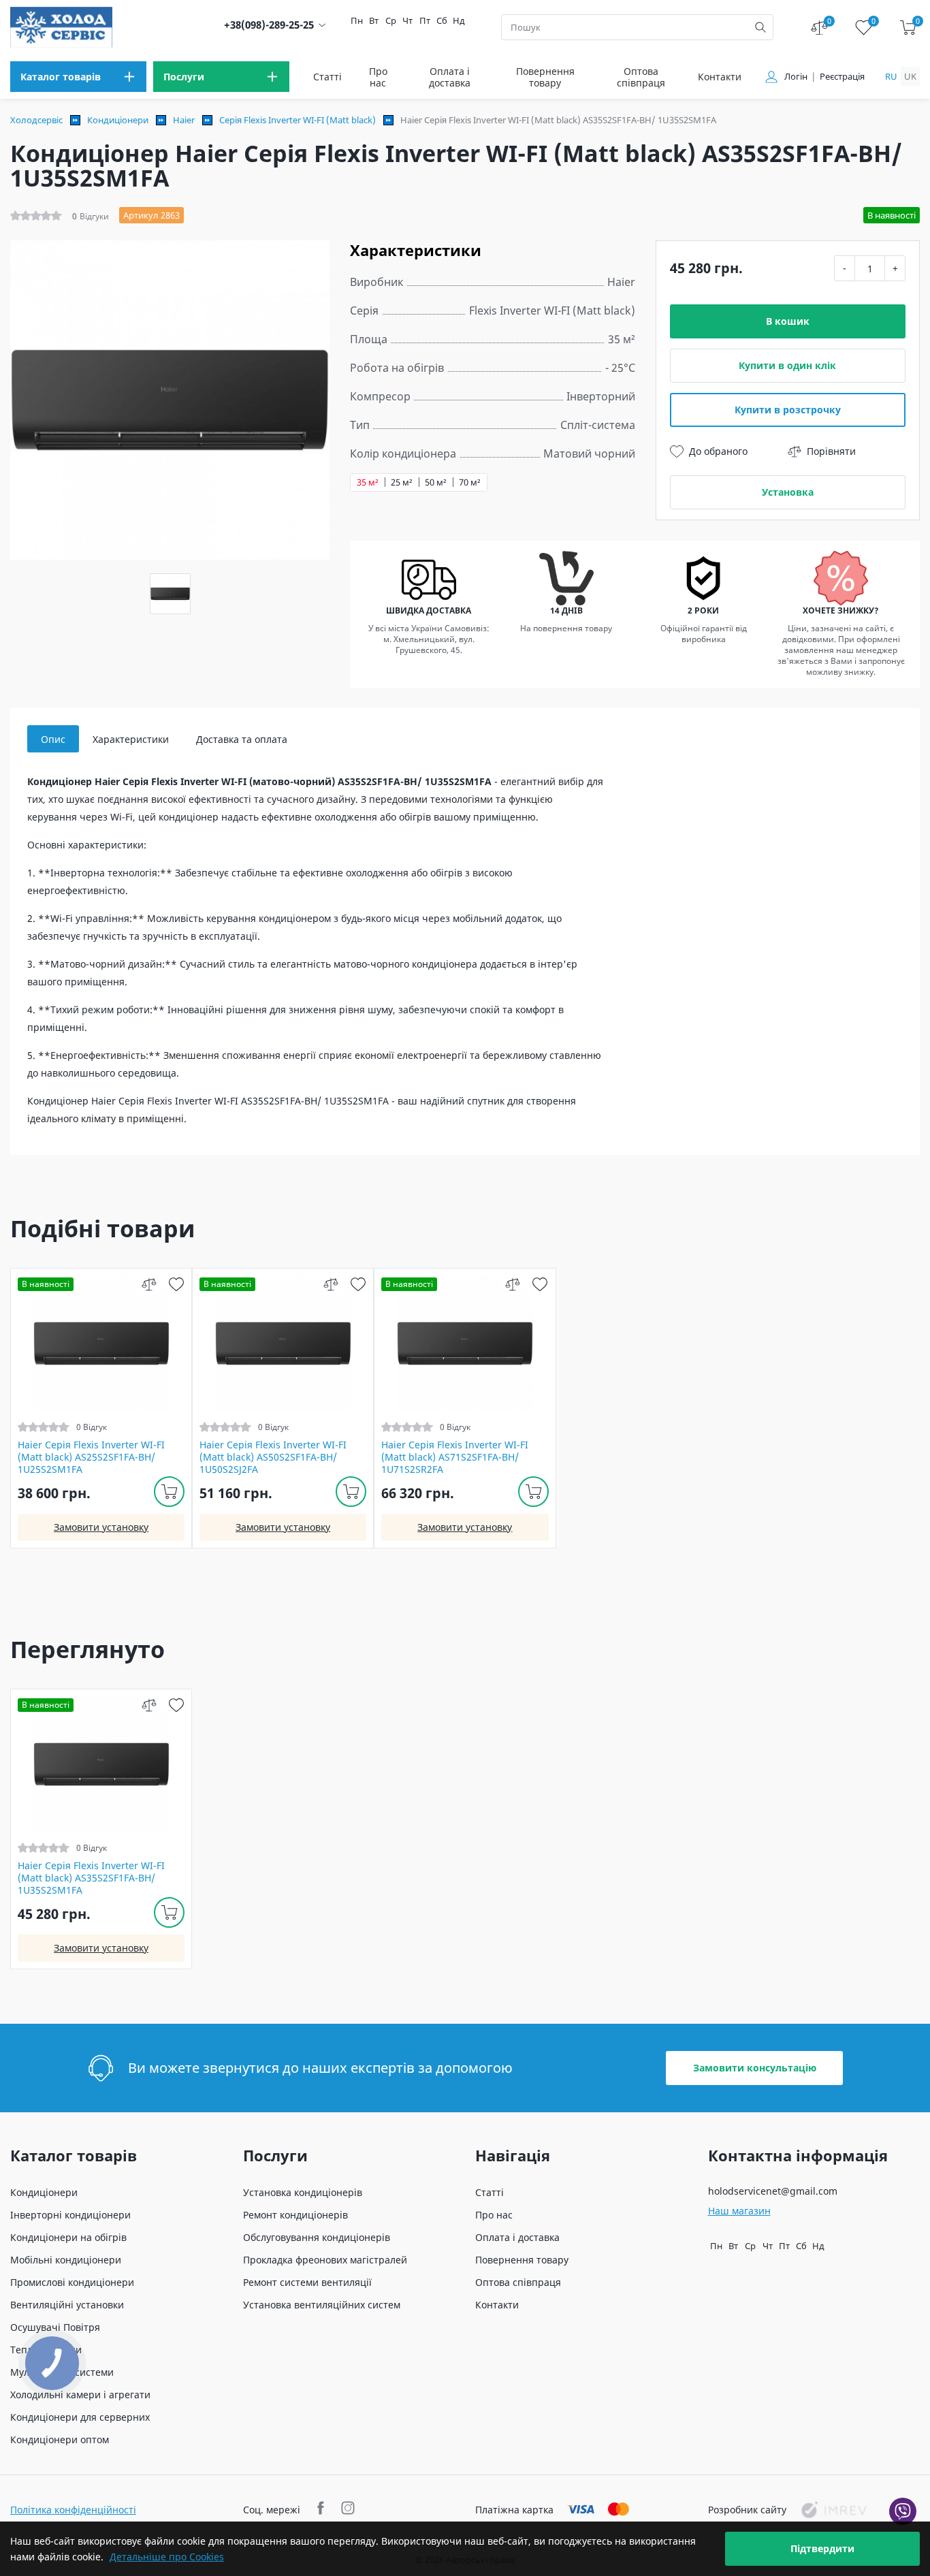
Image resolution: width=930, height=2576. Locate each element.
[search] (760, 27)
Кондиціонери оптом (60, 2439)
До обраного (718, 451)
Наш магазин (739, 2211)
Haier (184, 120)
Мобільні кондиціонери (66, 2260)
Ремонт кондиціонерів (295, 2215)
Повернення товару (545, 77)
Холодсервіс (36, 120)
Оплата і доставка (450, 77)
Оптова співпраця (641, 77)
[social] (322, 2510)
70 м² (470, 482)
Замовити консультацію (755, 2068)
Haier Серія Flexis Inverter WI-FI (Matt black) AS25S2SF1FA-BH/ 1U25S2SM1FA (91, 1457)
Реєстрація (842, 77)
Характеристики (131, 739)
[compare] (149, 1284)
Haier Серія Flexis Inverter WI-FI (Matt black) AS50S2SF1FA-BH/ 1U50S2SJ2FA (273, 1457)
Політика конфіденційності (73, 2510)
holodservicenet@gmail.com (773, 2191)
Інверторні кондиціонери (70, 2215)
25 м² (402, 482)
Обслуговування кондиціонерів (317, 2237)
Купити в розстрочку (788, 410)
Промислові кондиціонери (72, 2282)
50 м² (436, 482)
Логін (796, 77)
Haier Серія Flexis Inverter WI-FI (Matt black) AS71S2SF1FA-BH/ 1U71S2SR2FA (455, 1457)
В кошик (788, 321)
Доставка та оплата (242, 739)
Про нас (378, 77)
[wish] (176, 1284)
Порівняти (831, 451)
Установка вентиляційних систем (322, 2305)
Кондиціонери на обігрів (68, 2237)
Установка (788, 492)
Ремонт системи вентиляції (307, 2282)
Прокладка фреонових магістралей (325, 2260)
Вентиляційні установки (67, 2305)
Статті (327, 77)
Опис (53, 739)
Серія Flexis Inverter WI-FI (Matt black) (298, 120)
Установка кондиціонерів (303, 2192)
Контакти (720, 77)
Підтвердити (822, 2548)
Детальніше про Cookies (167, 2557)
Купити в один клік (787, 365)
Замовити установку (101, 1527)
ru (891, 76)
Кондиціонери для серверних (80, 2417)
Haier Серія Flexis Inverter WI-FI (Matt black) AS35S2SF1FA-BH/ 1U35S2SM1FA (91, 1878)
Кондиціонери (118, 120)
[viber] (903, 2511)
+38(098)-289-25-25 (269, 25)
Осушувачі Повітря (55, 2327)
